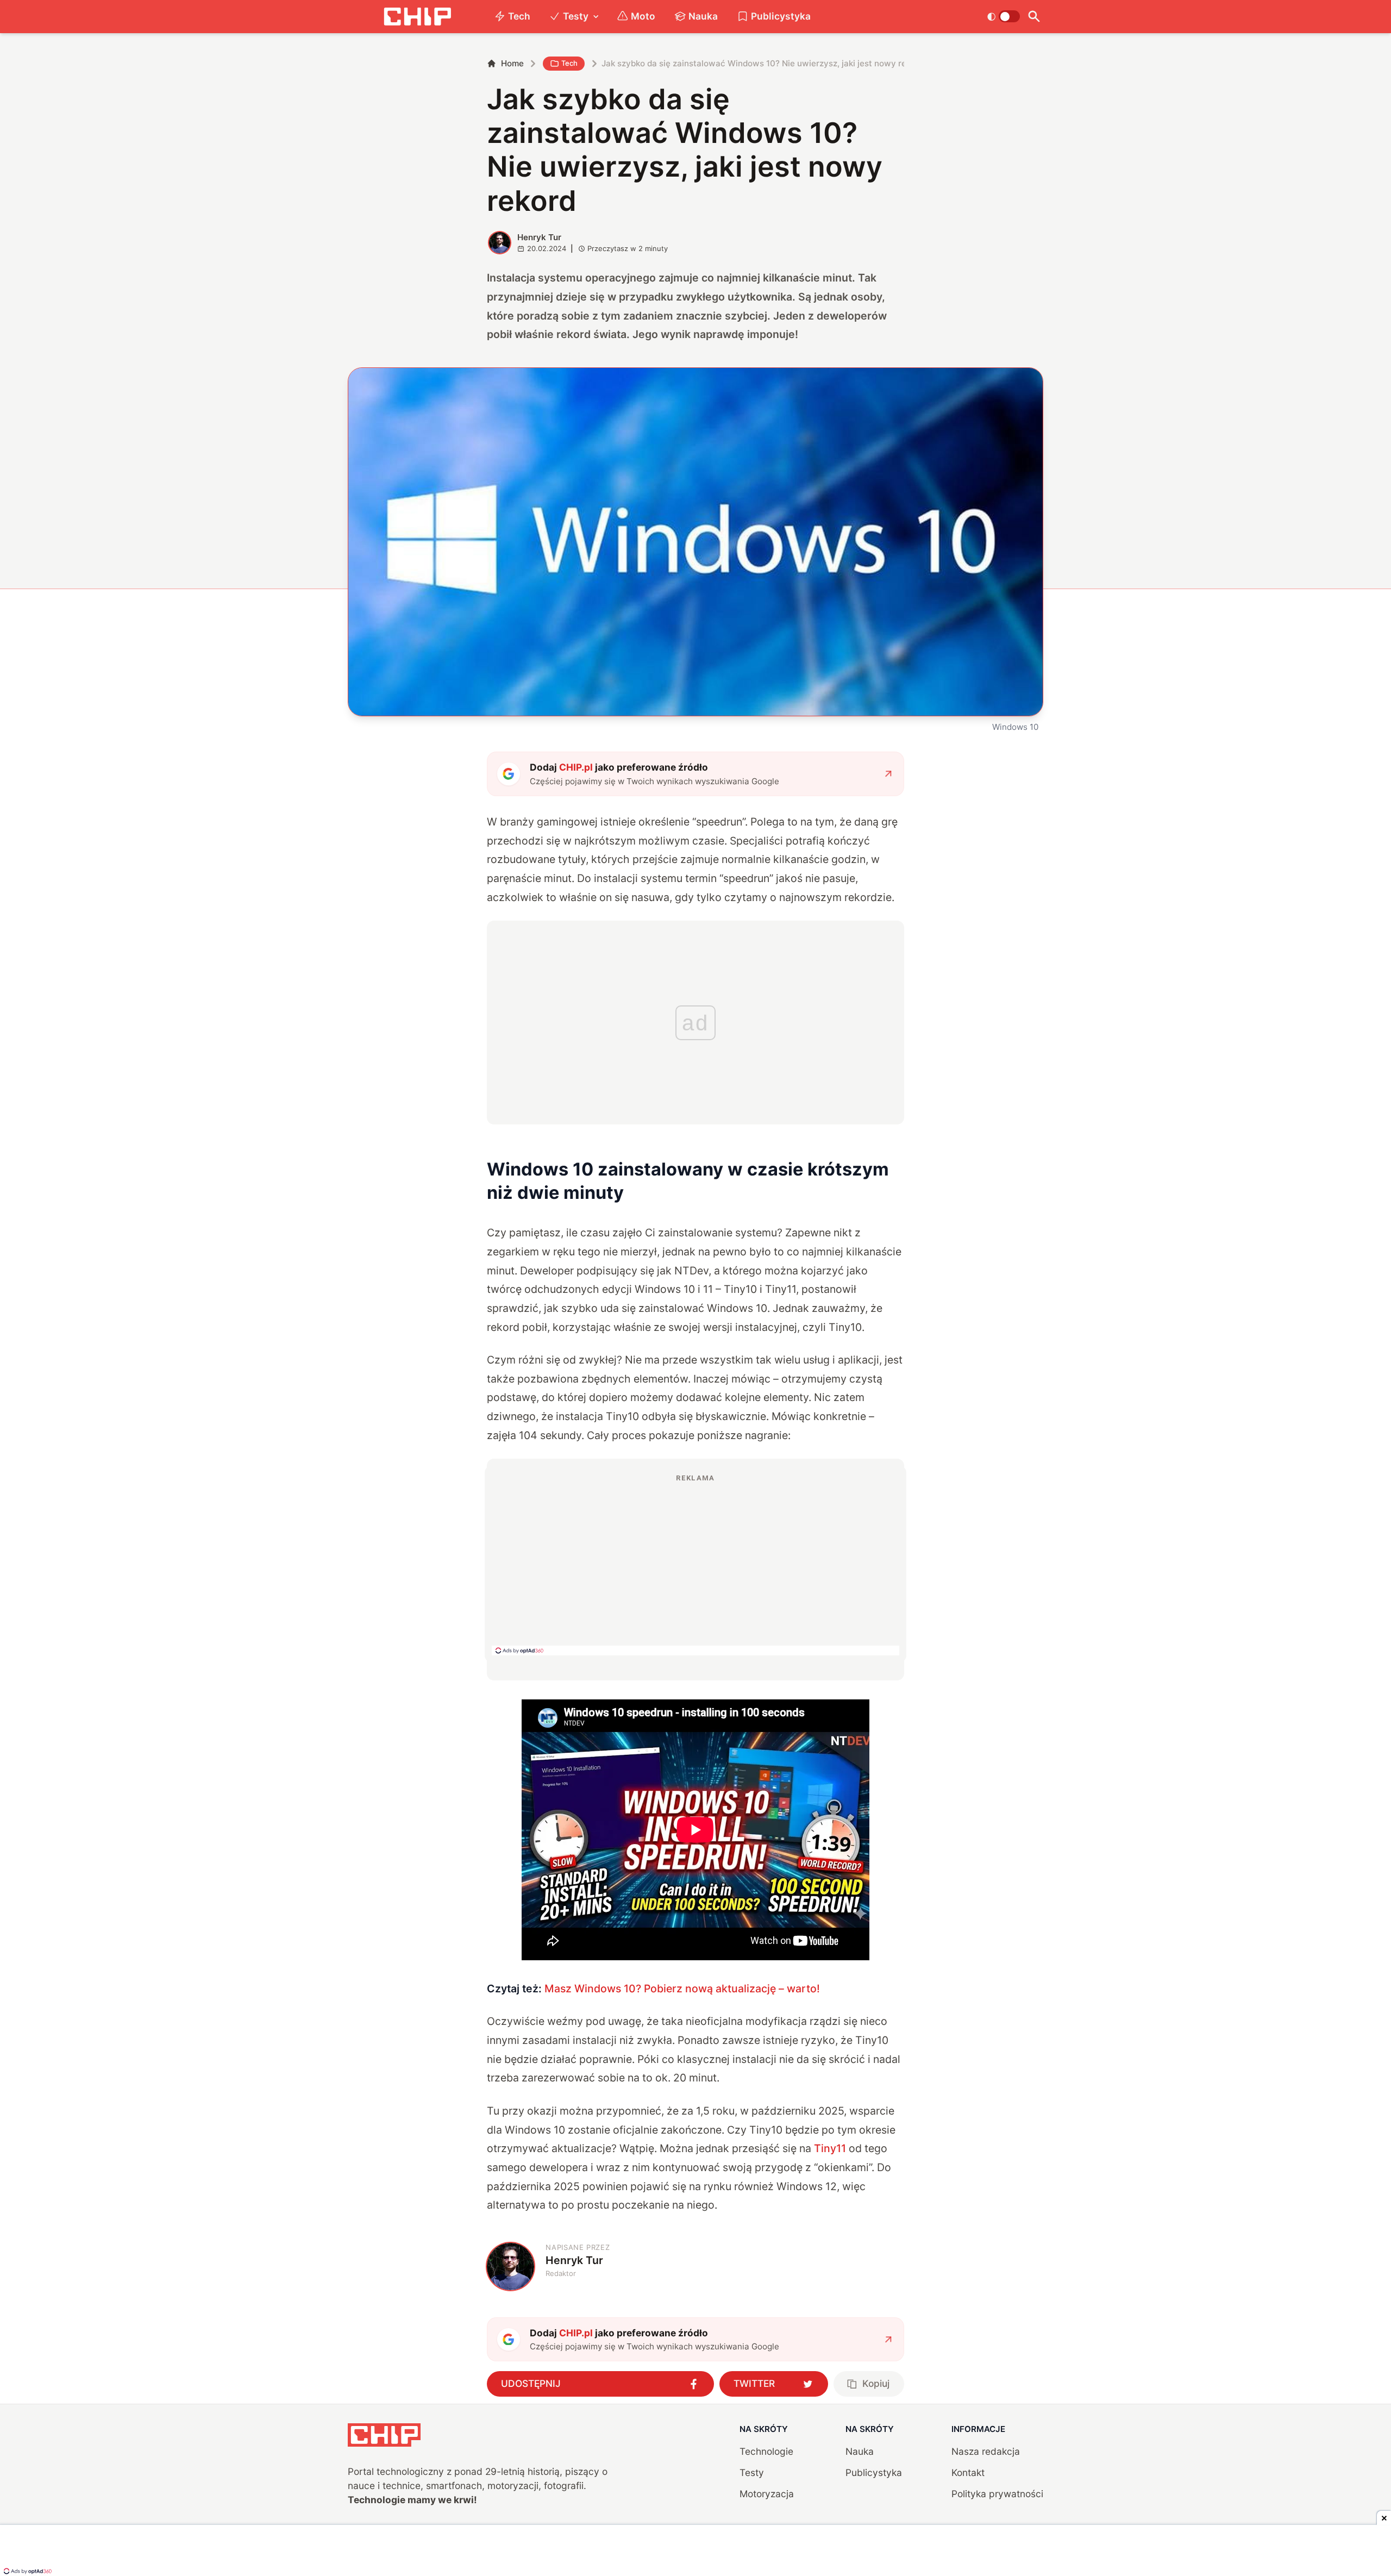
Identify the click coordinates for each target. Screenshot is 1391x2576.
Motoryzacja (767, 2494)
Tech (519, 16)
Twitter (754, 2383)
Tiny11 (830, 2148)
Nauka (703, 16)
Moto (643, 16)
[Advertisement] (695, 1564)
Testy (576, 16)
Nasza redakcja (986, 2451)
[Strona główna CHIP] (417, 17)
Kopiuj (876, 2383)
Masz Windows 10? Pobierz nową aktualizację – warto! (682, 1989)
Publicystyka (781, 16)
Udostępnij (531, 2383)
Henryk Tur (539, 237)
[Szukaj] (1034, 17)
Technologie (766, 2451)
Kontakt (968, 2472)
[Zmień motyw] (1003, 16)
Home (512, 63)
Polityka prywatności (997, 2494)
